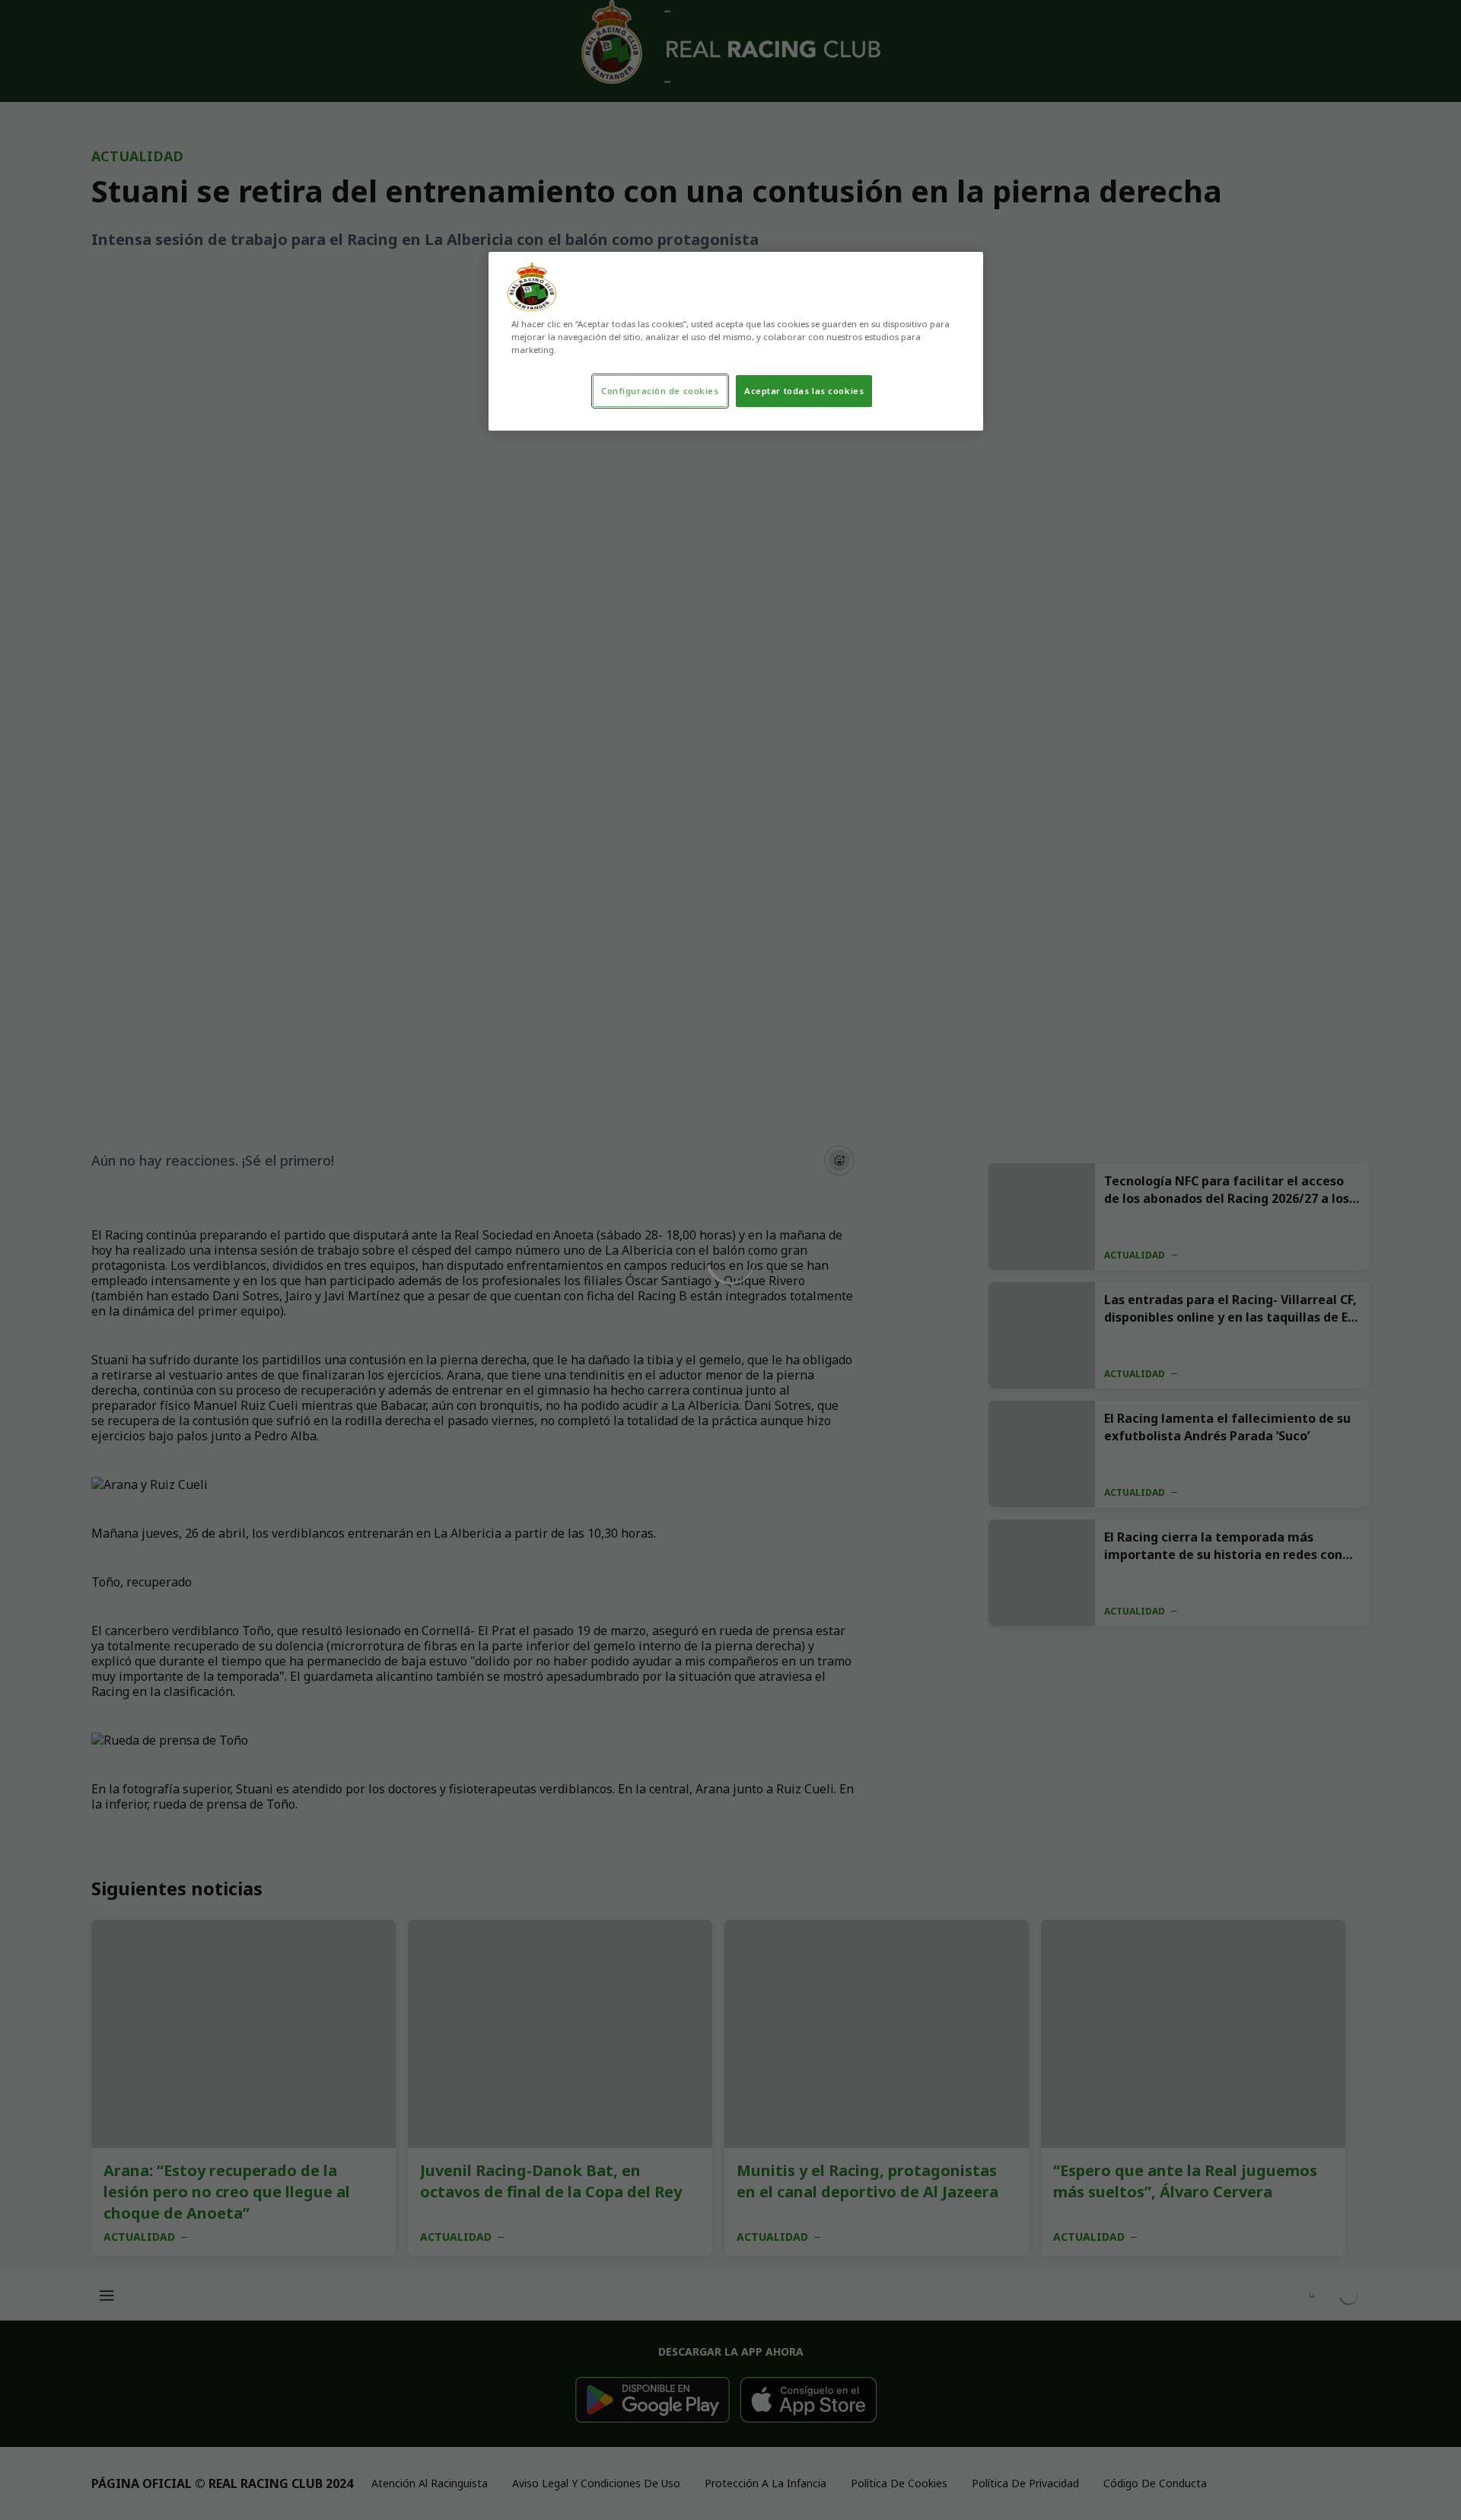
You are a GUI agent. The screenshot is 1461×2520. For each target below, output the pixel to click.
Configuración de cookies (660, 391)
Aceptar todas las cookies (804, 391)
